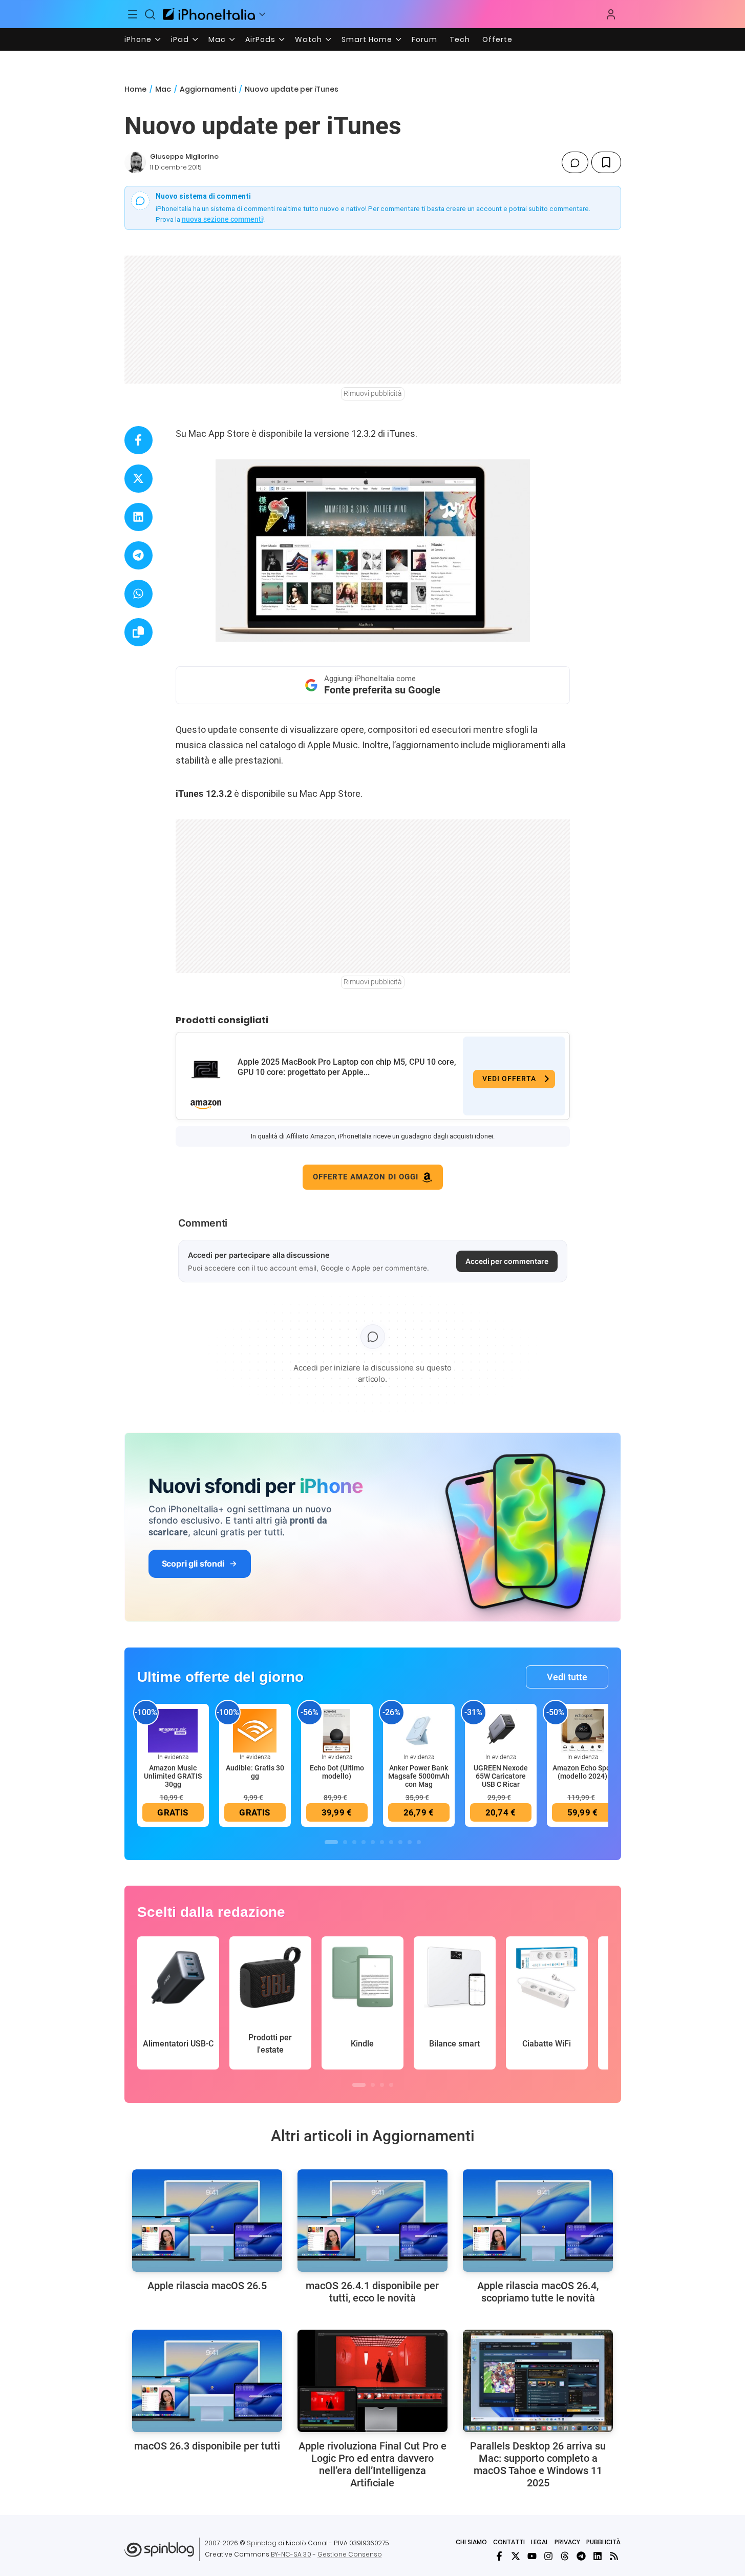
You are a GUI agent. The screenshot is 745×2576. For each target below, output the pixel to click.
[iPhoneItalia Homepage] (209, 14)
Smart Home (367, 39)
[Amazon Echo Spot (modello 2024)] (583, 1730)
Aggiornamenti (208, 89)
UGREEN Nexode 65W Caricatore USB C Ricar (501, 1776)
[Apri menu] (262, 14)
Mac (217, 39)
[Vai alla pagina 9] (410, 1842)
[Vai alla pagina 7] (391, 1842)
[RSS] (614, 2556)
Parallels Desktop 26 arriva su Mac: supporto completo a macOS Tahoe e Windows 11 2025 (538, 2464)
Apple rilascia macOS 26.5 (207, 2286)
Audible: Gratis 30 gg (255, 1772)
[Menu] (133, 14)
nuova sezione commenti (222, 219)
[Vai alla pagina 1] (331, 1842)
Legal (540, 2542)
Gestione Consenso (350, 2554)
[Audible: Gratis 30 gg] (255, 1730)
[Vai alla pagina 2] (345, 1842)
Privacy (567, 2542)
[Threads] (565, 2556)
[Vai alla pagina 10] (419, 1842)
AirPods (260, 39)
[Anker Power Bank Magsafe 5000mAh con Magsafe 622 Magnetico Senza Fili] (419, 1730)
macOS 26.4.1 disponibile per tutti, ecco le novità (372, 2292)
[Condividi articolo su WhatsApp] (139, 594)
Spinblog (262, 2543)
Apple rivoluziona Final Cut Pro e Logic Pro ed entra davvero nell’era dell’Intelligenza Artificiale (372, 2464)
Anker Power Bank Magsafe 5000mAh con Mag (419, 1776)
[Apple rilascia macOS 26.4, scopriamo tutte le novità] (538, 2221)
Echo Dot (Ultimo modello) (337, 1772)
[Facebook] (499, 2556)
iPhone (138, 39)
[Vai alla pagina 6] (382, 1842)
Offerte (497, 39)
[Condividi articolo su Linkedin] (139, 517)
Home (135, 89)
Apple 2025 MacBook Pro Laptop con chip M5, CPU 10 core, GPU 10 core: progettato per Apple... (347, 1067)
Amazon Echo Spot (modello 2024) (583, 1772)
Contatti (509, 2542)
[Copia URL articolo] (139, 632)
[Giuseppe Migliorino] (135, 162)
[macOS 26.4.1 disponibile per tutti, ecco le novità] (372, 2221)
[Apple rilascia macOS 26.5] (207, 2221)
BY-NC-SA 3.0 (291, 2554)
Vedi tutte (567, 1677)
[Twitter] (516, 2556)
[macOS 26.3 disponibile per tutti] (207, 2381)
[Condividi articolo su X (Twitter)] (139, 479)
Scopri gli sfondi (193, 1564)
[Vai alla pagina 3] (354, 1842)
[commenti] (575, 162)
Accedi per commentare (507, 1261)
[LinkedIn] (598, 2556)
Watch (308, 39)
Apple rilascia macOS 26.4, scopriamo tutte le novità (538, 2292)
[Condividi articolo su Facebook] (139, 440)
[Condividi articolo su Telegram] (139, 555)
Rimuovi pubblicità (373, 393)
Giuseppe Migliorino (184, 156)
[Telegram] (581, 2556)
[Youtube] (532, 2556)
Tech (460, 39)
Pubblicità (603, 2542)
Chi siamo (471, 2542)
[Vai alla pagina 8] (400, 1842)
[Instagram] (548, 2556)
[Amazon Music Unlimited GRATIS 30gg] (173, 1730)
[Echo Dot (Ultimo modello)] (337, 1730)
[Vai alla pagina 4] (364, 1842)
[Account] (611, 14)
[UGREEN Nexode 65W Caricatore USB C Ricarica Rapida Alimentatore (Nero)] (501, 1730)
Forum (424, 39)
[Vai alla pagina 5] (373, 1842)
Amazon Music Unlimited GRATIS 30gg (173, 1776)
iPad (180, 39)
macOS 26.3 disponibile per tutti (207, 2446)
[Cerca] (150, 14)
